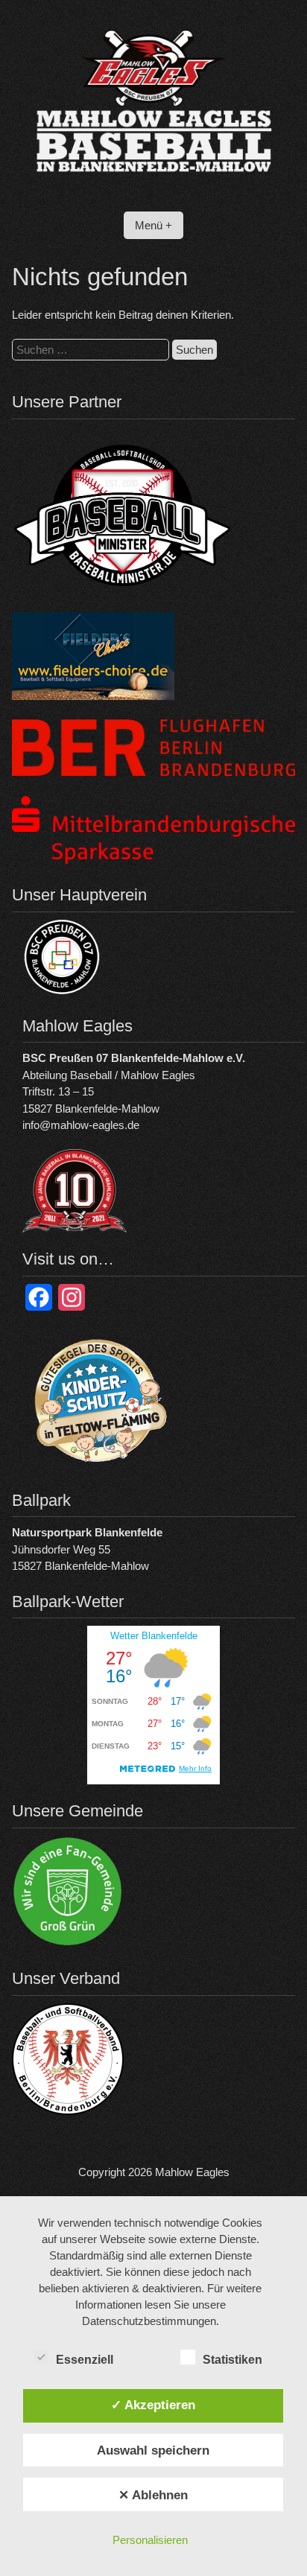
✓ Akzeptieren (153, 2405)
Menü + (153, 225)
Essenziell (85, 2360)
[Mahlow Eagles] (153, 188)
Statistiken (232, 2360)
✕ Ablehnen (153, 2495)
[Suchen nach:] (92, 350)
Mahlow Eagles (192, 2172)
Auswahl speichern (153, 2450)
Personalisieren (150, 2540)
